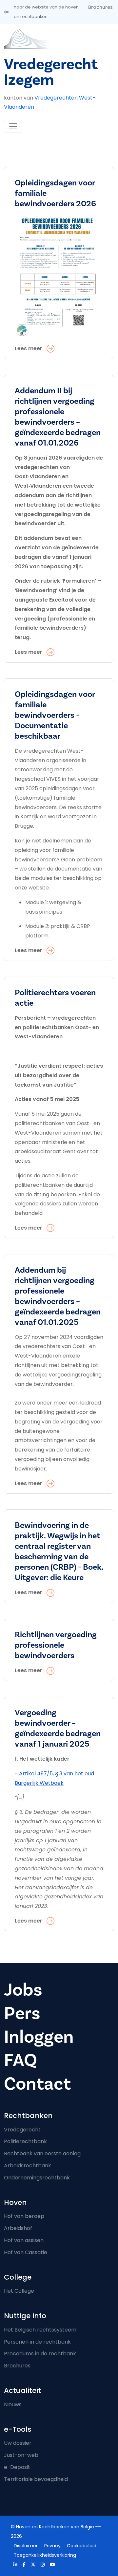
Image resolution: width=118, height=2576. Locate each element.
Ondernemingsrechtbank (37, 2178)
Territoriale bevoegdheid (36, 2479)
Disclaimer (26, 2546)
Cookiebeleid (82, 2546)
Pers (22, 2013)
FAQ (20, 2060)
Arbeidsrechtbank (28, 2166)
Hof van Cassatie (26, 2252)
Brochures (100, 7)
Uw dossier (18, 2443)
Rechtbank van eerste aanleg (42, 2153)
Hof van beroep (24, 2216)
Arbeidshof (18, 2228)
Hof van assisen (24, 2240)
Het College (19, 2291)
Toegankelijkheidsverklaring (45, 2555)
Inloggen (39, 2037)
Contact (37, 2084)
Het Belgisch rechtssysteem (40, 2330)
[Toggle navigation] (13, 126)
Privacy (52, 2546)
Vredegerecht (22, 2130)
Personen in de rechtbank (37, 2342)
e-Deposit (17, 2467)
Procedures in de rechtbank (40, 2354)
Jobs (23, 1990)
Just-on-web (21, 2455)
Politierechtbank (25, 2141)
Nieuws (13, 2404)
